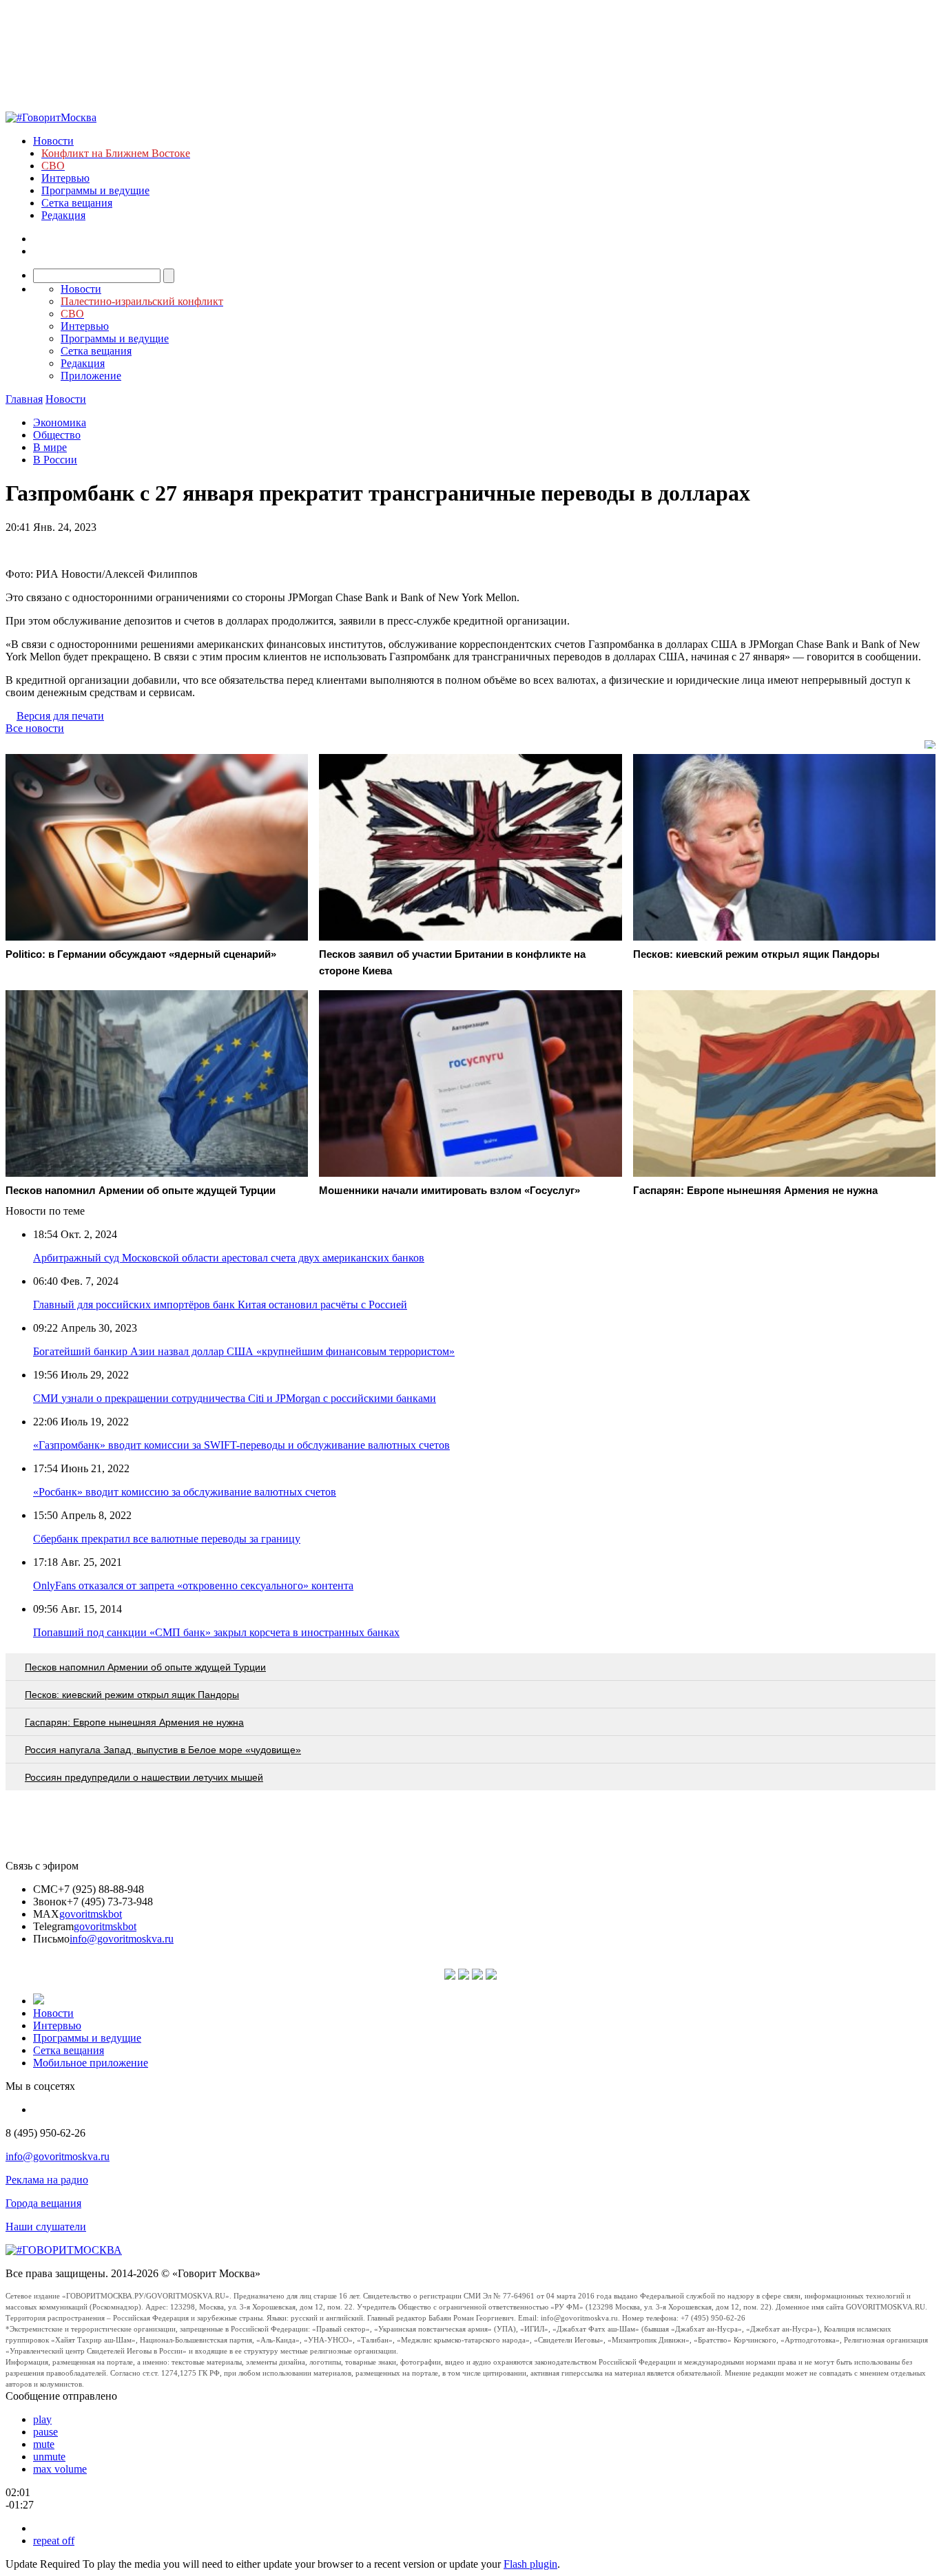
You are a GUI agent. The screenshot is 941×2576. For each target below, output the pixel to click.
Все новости (35, 728)
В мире (50, 447)
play (42, 2419)
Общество (57, 435)
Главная (24, 399)
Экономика (60, 422)
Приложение (91, 376)
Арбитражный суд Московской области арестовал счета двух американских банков (229, 1258)
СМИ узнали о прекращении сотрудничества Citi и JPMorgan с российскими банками (235, 1398)
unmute (49, 2457)
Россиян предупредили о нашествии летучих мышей (144, 1777)
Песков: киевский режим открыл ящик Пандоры (132, 1695)
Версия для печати (60, 716)
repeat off (54, 2541)
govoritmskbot (91, 1914)
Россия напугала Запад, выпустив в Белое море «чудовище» (163, 1750)
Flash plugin (530, 2564)
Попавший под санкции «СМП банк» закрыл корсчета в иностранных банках (216, 1632)
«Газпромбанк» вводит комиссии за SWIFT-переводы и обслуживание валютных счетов (241, 1445)
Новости (53, 141)
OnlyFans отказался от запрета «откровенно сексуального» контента (193, 1585)
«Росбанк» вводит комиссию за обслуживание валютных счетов (185, 1492)
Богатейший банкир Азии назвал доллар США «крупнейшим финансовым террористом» (244, 1351)
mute (44, 2444)
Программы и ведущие (95, 190)
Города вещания (43, 2203)
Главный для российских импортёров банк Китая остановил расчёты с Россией (220, 1305)
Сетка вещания (77, 203)
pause (45, 2432)
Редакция (63, 215)
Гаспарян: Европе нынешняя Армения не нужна (134, 1722)
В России (55, 460)
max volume (60, 2469)
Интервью (65, 178)
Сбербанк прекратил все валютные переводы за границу (167, 1539)
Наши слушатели (46, 2227)
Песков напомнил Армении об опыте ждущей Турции (145, 1667)
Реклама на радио (47, 2180)
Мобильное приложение (91, 2063)
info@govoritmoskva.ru (122, 1939)
